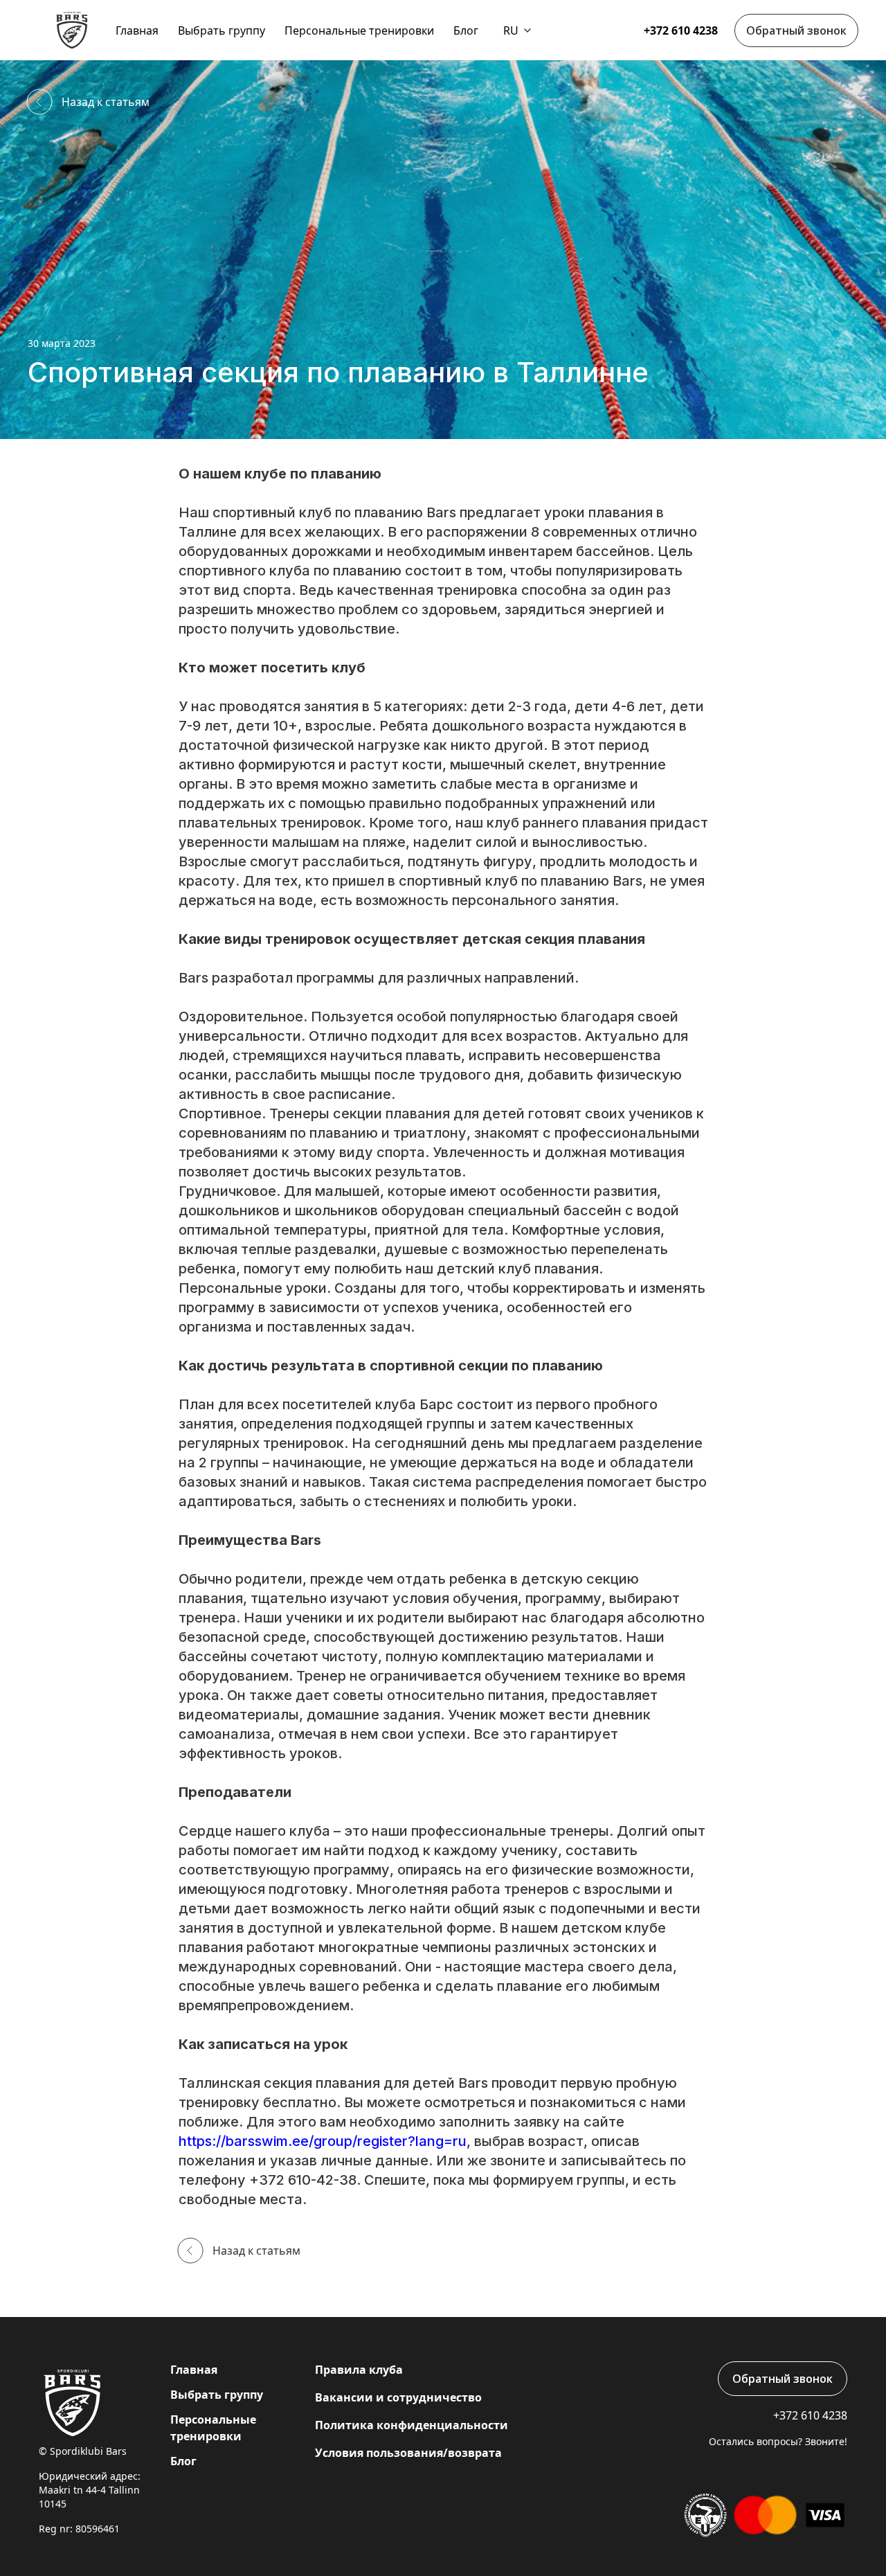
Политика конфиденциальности (412, 2425)
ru (511, 30)
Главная (137, 30)
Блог (466, 30)
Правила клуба (359, 2370)
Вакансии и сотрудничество (398, 2397)
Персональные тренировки (359, 30)
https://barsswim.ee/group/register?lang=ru (323, 2141)
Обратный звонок (796, 30)
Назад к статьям (106, 102)
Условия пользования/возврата (408, 2453)
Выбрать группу (221, 30)
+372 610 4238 (681, 30)
